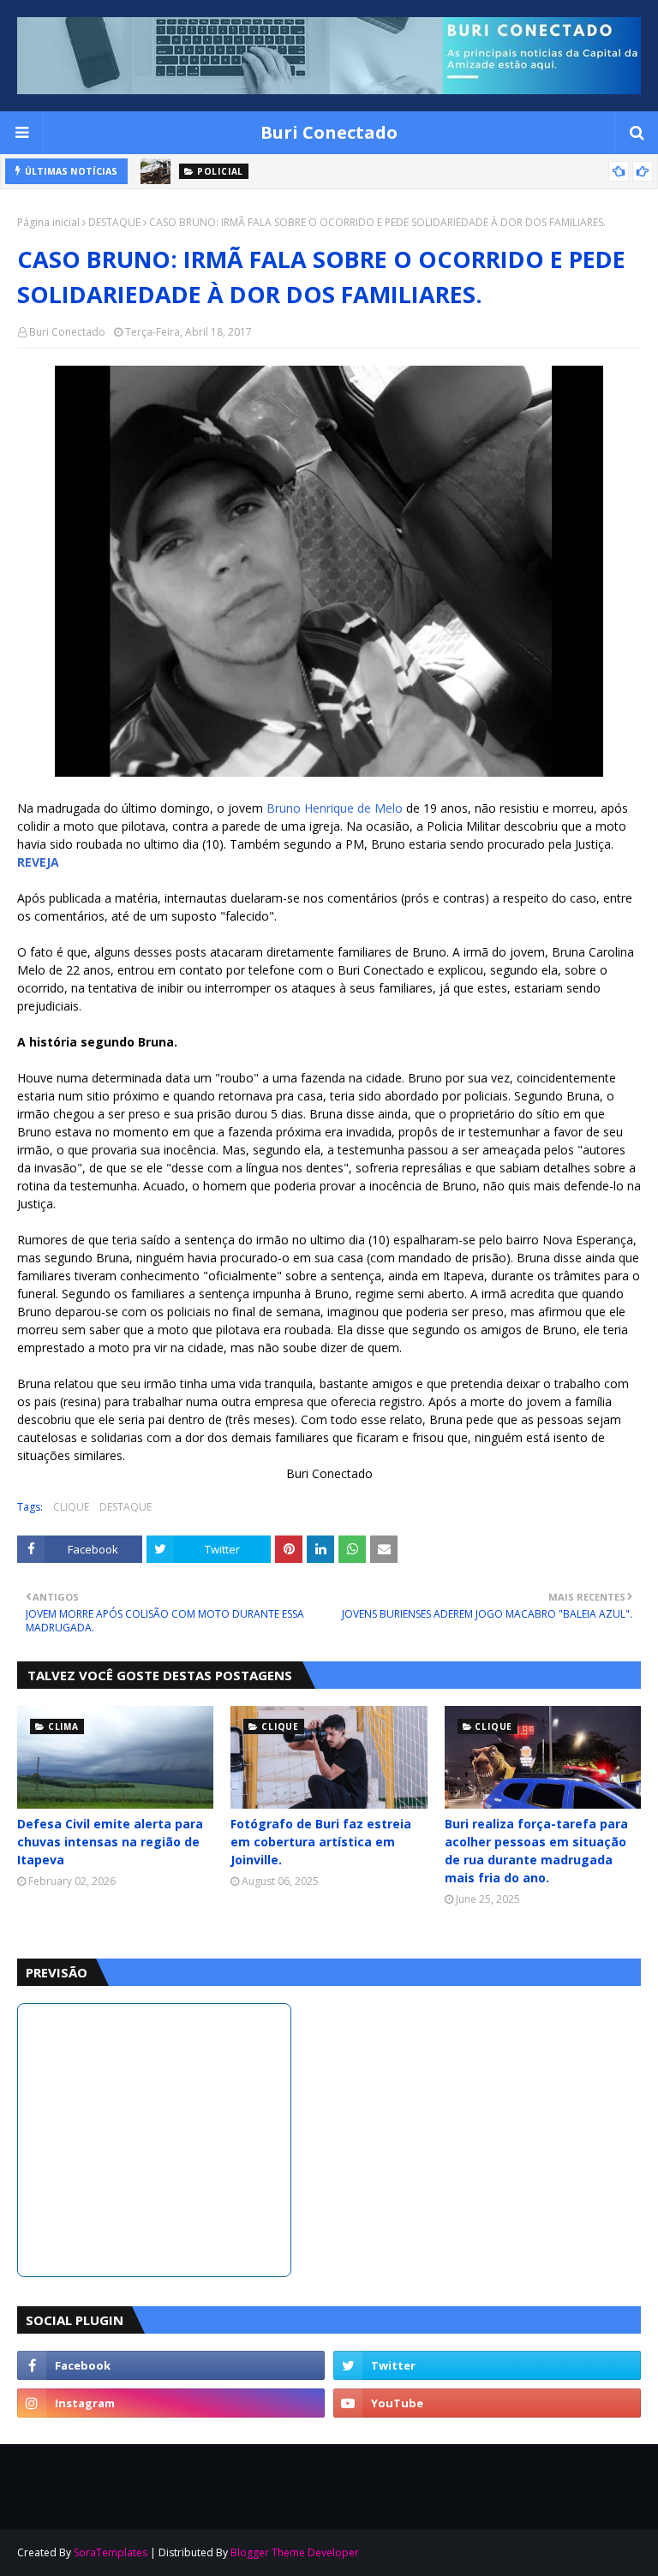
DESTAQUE (114, 222)
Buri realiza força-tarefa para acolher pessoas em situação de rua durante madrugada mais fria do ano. (536, 1851)
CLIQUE (71, 1507)
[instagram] (171, 2403)
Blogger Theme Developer (295, 2552)
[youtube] (487, 2403)
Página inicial (48, 222)
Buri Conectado (329, 132)
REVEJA (38, 862)
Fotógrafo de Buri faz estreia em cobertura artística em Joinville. (321, 1842)
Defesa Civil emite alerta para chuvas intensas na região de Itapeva (110, 1842)
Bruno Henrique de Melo (335, 808)
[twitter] (487, 2365)
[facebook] (171, 2365)
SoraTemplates (111, 2552)
